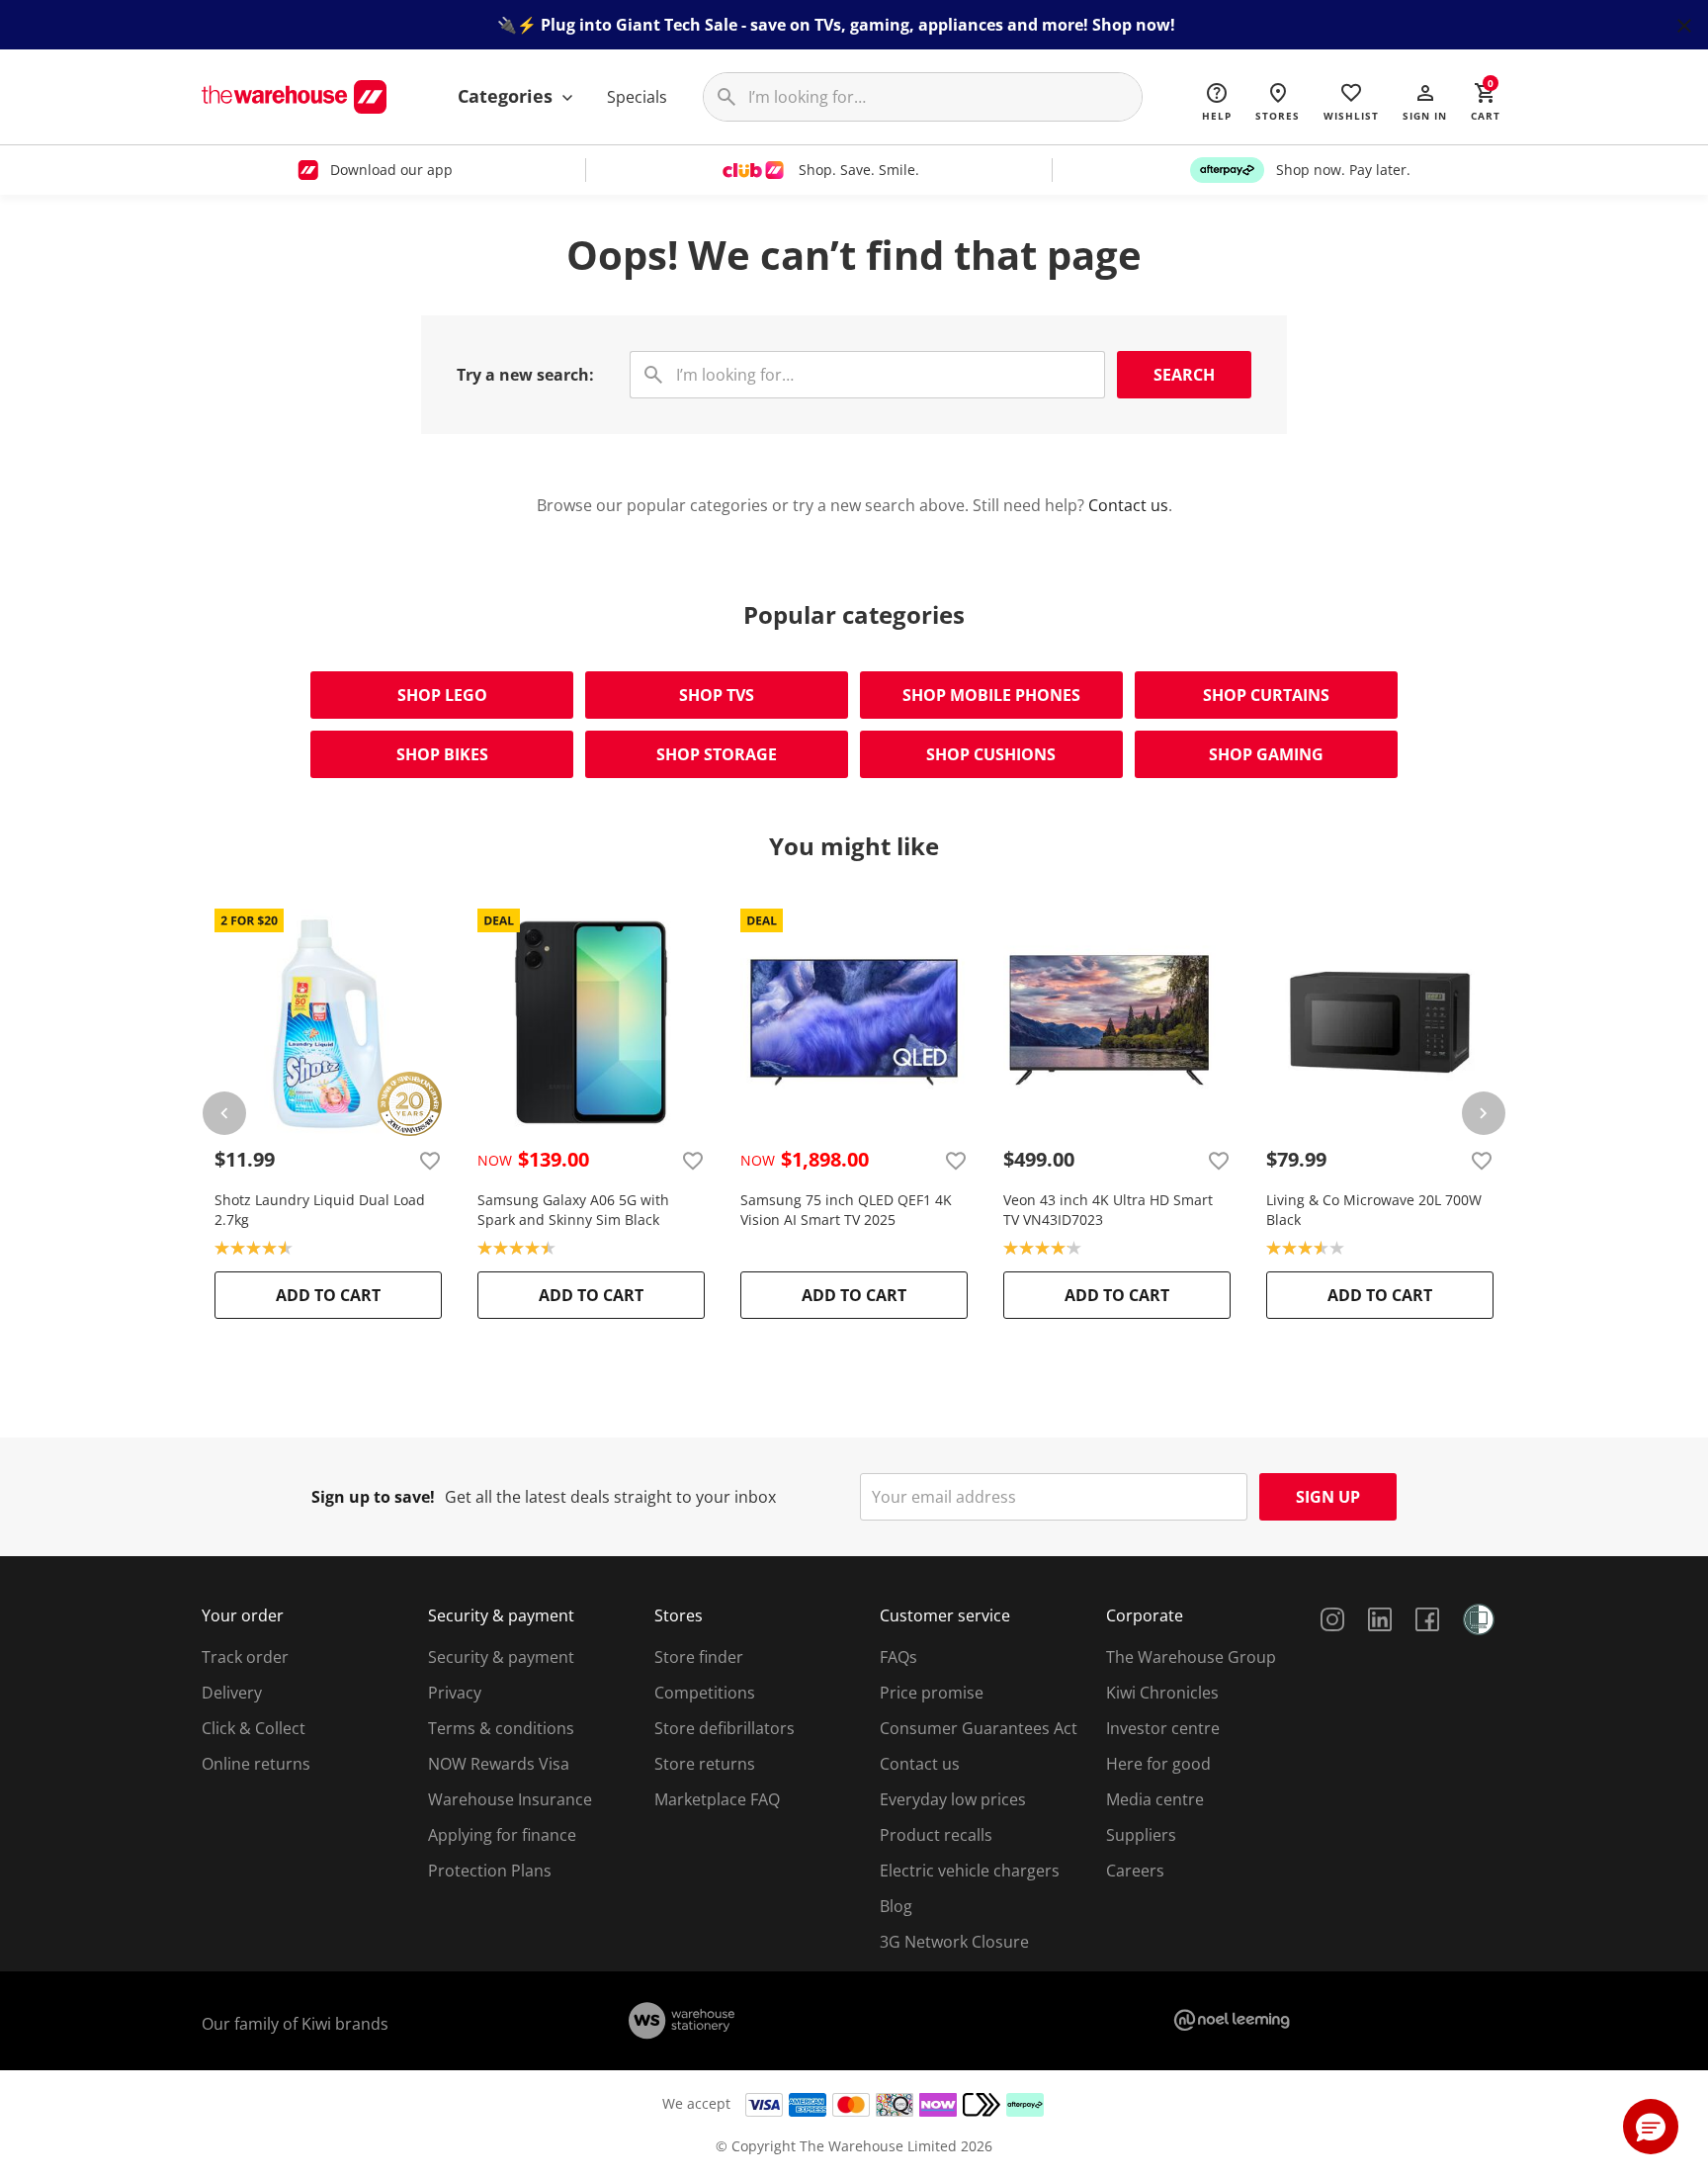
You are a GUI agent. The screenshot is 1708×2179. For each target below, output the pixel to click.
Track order (245, 1657)
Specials (637, 97)
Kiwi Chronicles (1162, 1693)
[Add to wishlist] (430, 1160)
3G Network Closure (954, 1942)
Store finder (699, 1657)
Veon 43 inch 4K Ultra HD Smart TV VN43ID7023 (1108, 1210)
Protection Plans (490, 1871)
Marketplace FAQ (717, 1799)
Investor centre (1163, 1728)
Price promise (932, 1693)
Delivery (232, 1693)
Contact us (1128, 505)
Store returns (705, 1764)
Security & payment (501, 1657)
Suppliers (1141, 1835)
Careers (1135, 1871)
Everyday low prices (953, 1799)
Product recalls (936, 1835)
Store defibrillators (725, 1728)
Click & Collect (254, 1728)
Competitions (705, 1693)
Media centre (1155, 1799)
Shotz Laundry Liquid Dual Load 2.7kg (320, 1210)
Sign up (1328, 1497)
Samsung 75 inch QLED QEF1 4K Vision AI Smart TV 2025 (846, 1210)
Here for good (1158, 1764)
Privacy (455, 1693)
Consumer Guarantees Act (979, 1728)
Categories (508, 96)
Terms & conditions (501, 1728)
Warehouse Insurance (510, 1799)
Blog (896, 1906)
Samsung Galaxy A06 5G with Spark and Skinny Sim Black (573, 1210)
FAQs (898, 1657)
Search (1184, 375)
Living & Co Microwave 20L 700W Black (1374, 1210)
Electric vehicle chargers (970, 1871)
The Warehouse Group (1191, 1657)
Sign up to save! (373, 1497)
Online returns (256, 1764)
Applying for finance (502, 1835)
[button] (1425, 101)
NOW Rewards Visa (499, 1764)
